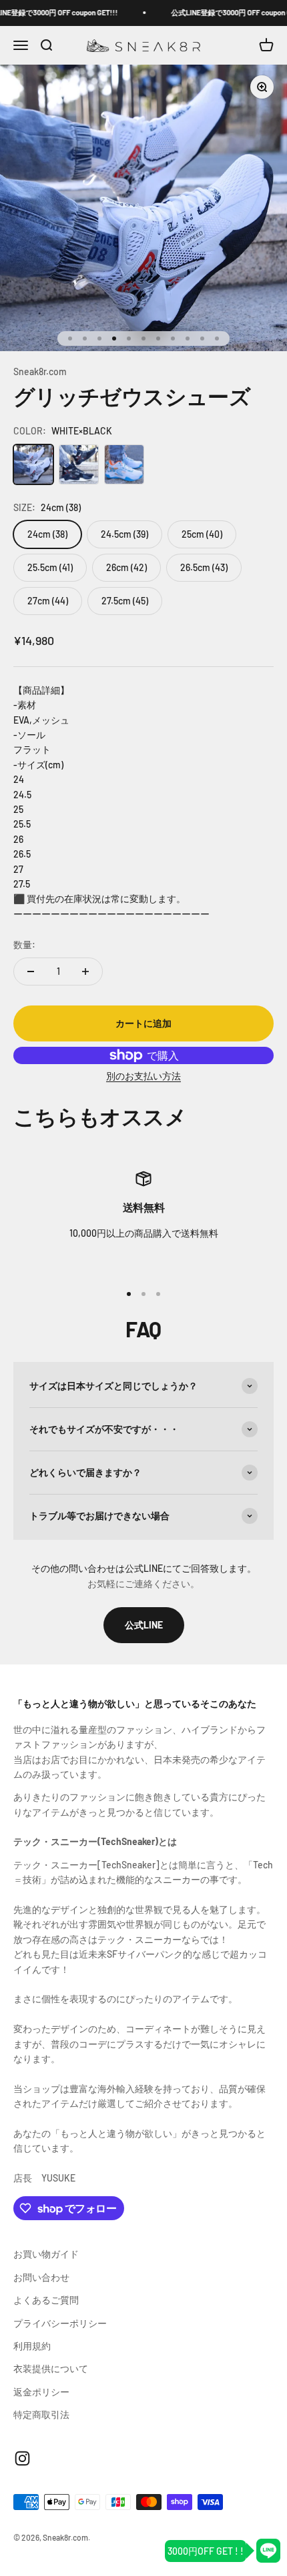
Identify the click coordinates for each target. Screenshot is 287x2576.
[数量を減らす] (31, 971)
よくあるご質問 (46, 2300)
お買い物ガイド (46, 2254)
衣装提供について (51, 2368)
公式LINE (144, 1625)
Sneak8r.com (40, 371)
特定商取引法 (41, 2414)
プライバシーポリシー (60, 2323)
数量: (24, 945)
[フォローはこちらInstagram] (22, 2458)
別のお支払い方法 (143, 1076)
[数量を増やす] (85, 971)
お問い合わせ (41, 2277)
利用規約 (32, 2346)
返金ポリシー (41, 2392)
